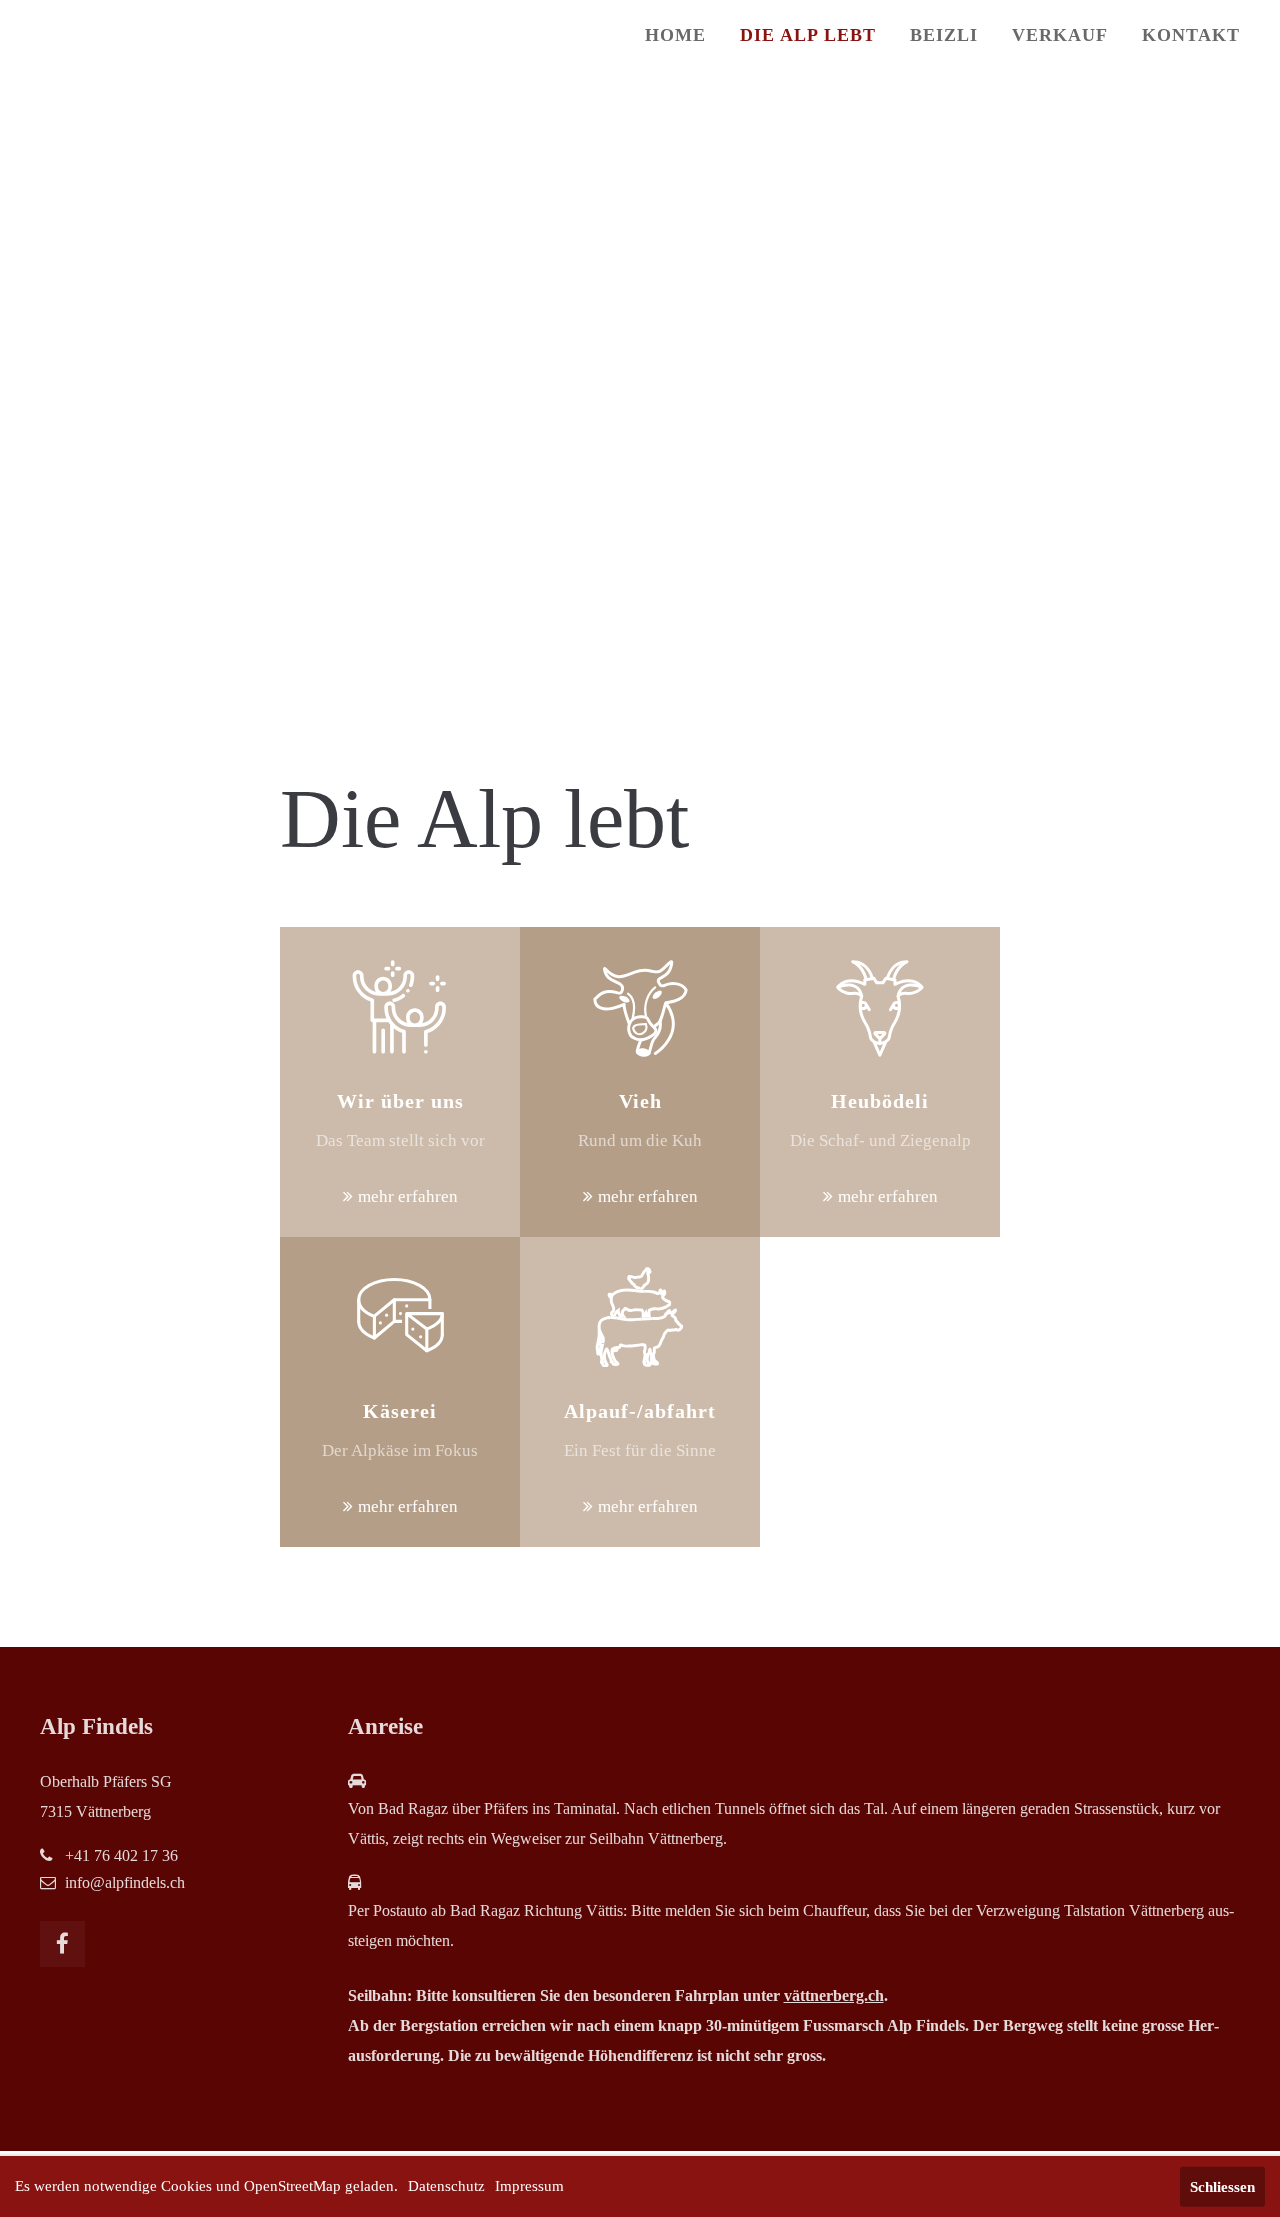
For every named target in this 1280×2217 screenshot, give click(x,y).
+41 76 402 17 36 (121, 1855)
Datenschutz (446, 2185)
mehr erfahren (408, 1196)
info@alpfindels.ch (125, 1882)
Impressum (529, 2185)
